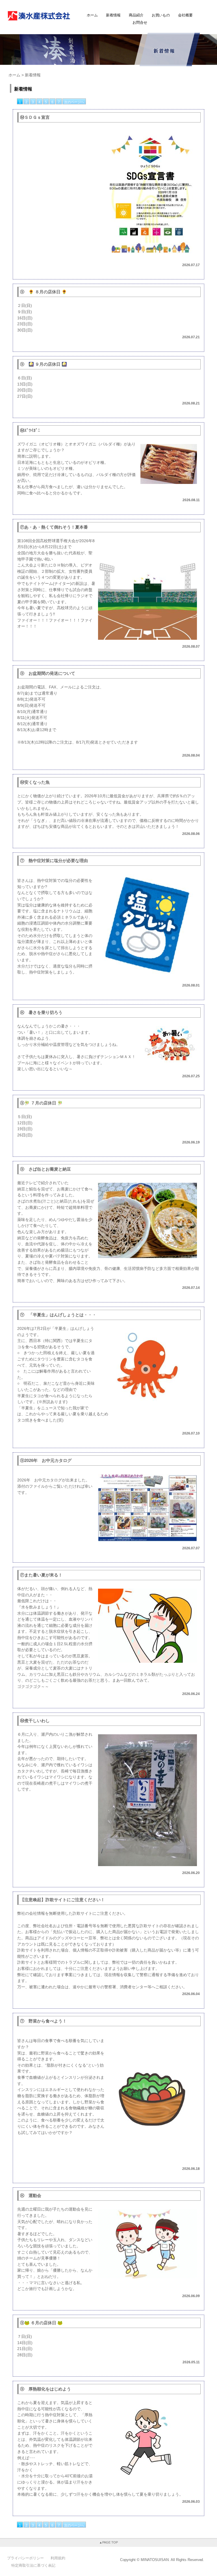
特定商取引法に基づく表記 (33, 2565)
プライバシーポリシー (25, 2558)
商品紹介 (136, 15)
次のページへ (74, 102)
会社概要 (185, 15)
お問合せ (140, 22)
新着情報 (113, 15)
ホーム (92, 15)
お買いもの (161, 15)
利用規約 (58, 2558)
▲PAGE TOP (108, 2542)
